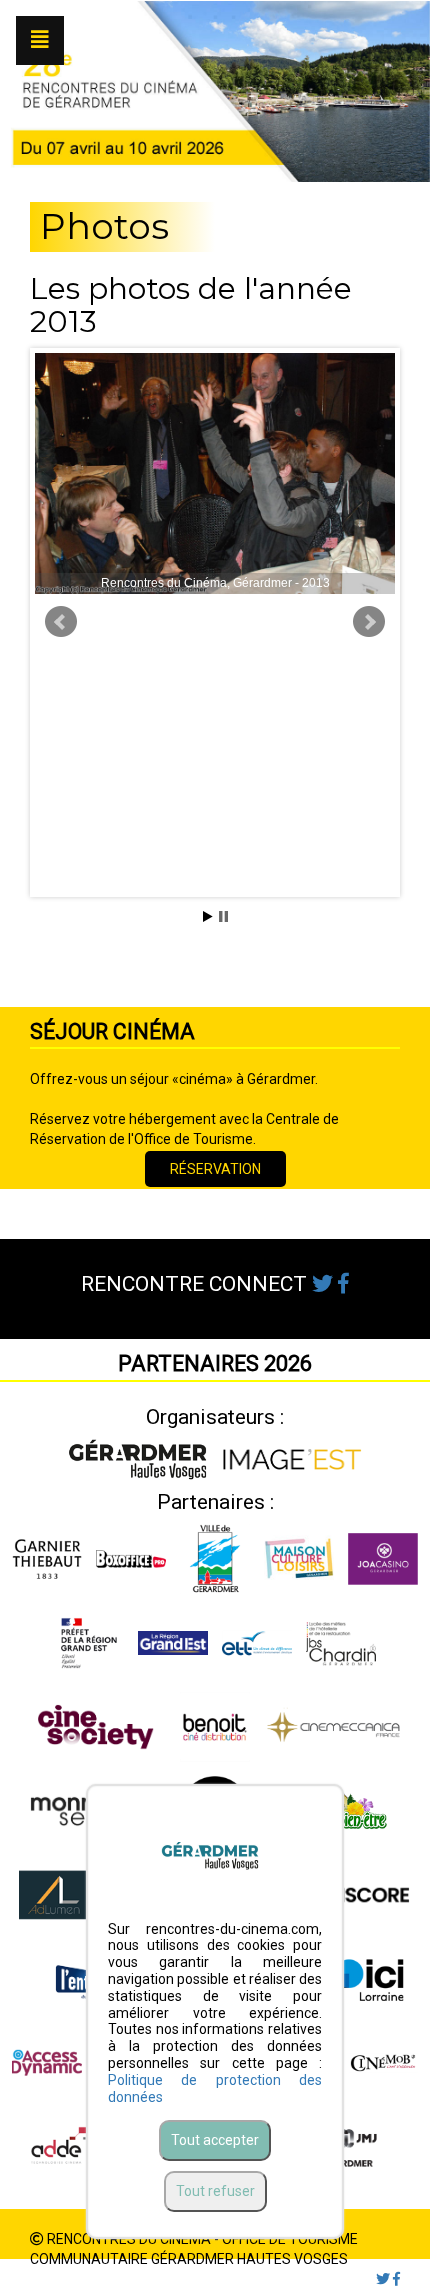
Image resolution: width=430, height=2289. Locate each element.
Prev (61, 622)
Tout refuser (215, 2191)
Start (208, 916)
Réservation (215, 1169)
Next (369, 622)
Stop (223, 916)
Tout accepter (215, 2140)
